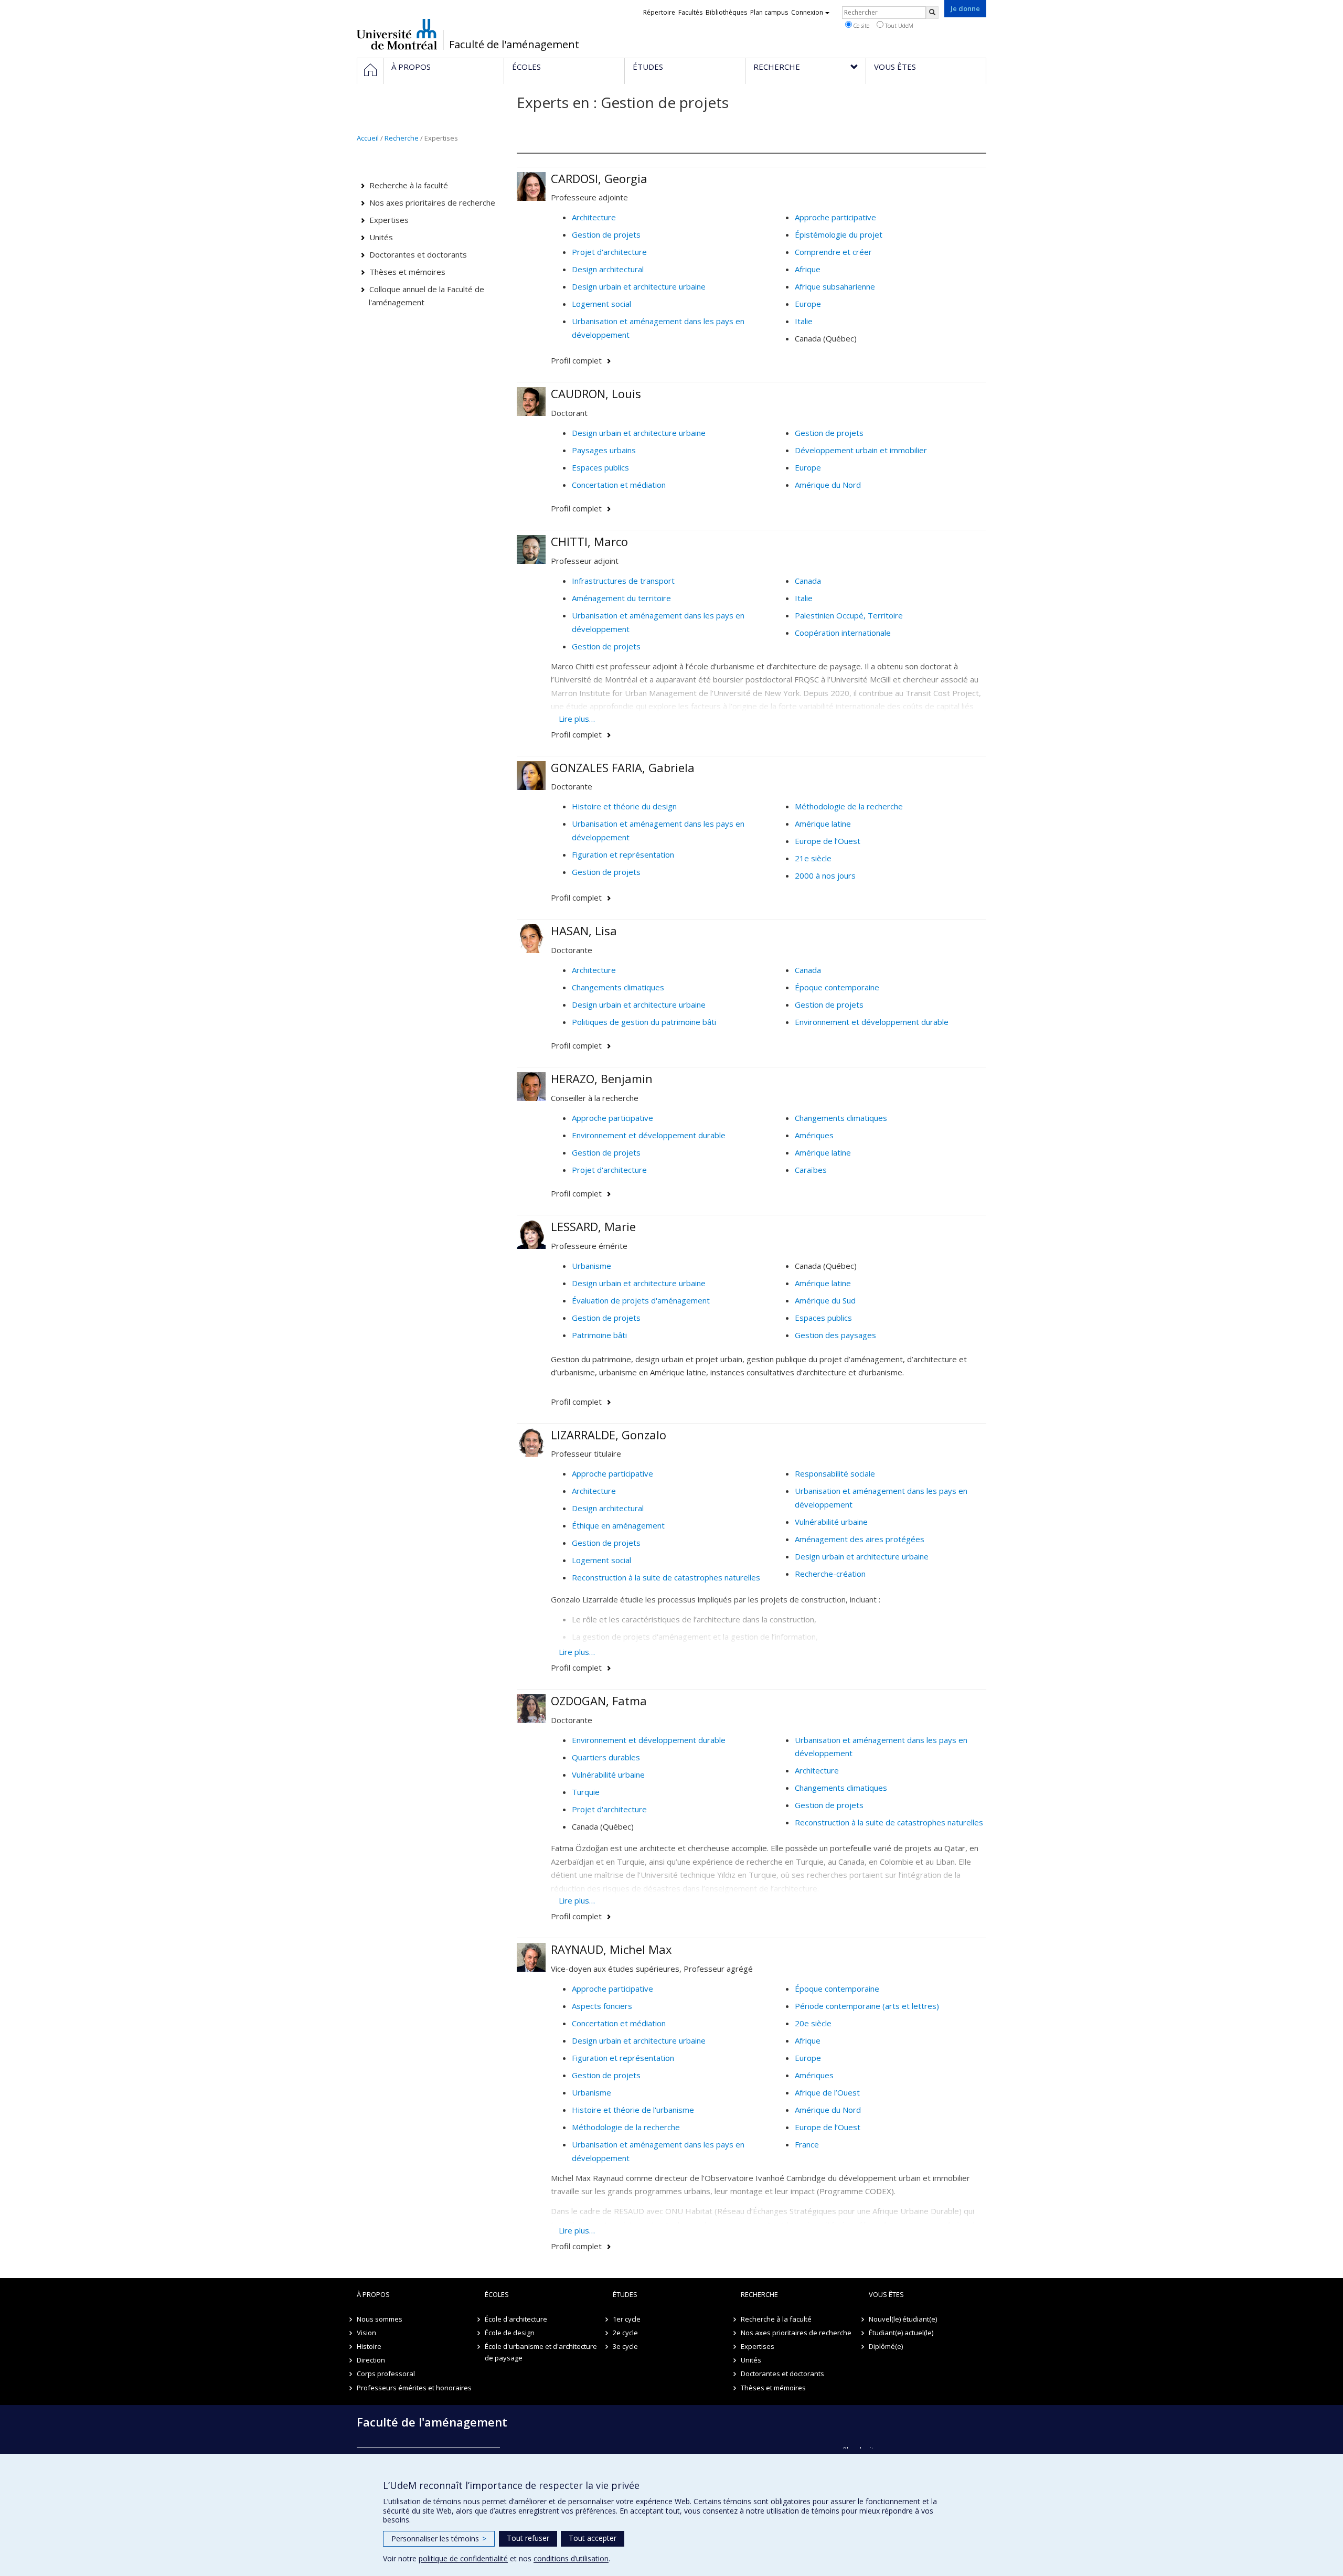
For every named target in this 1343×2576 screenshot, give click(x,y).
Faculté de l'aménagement (514, 45)
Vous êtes (886, 2294)
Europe (808, 304)
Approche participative (835, 217)
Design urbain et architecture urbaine (639, 286)
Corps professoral (386, 2374)
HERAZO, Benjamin (602, 1078)
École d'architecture (516, 2319)
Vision (366, 2333)
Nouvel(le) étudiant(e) (903, 2319)
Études (625, 2294)
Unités (381, 237)
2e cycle (625, 2333)
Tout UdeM (898, 25)
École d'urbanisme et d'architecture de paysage (541, 2352)
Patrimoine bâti (599, 1335)
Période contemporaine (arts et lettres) (867, 2006)
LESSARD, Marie (593, 1226)
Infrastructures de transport (623, 581)
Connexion (807, 12)
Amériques (814, 1135)
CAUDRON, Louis (596, 393)
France (807, 2144)
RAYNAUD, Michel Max (611, 1949)
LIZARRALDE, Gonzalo (609, 1435)
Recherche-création (830, 1574)
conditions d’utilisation (571, 2558)
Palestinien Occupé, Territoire (849, 615)
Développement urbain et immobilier (861, 450)
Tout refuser (528, 2538)
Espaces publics (600, 467)
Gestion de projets (606, 234)
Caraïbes (811, 1170)
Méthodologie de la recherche (849, 806)
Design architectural (608, 269)
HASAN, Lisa (584, 931)
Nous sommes (380, 2319)
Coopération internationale (843, 633)
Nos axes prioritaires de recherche (432, 202)
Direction (371, 2360)
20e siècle (813, 2023)
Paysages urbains (604, 450)
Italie (804, 321)
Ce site (861, 25)
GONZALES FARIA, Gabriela (623, 767)
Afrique (808, 269)
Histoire (369, 2346)
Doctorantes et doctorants (418, 254)
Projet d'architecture (609, 252)
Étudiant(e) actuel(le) (901, 2333)
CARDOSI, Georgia (599, 178)
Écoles (497, 2294)
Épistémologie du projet (839, 234)
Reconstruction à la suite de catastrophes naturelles (666, 1577)
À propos (373, 2294)
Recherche (402, 138)
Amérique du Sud (825, 1300)
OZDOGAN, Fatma (599, 1701)
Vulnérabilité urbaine (831, 1522)
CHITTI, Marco (589, 541)
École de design (510, 2333)
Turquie (586, 1792)
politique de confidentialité (463, 2558)
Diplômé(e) (886, 2346)
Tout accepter (593, 2538)
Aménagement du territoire (621, 598)
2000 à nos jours (825, 875)
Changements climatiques (618, 987)
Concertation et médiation (619, 485)
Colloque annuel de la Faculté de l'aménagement (427, 296)
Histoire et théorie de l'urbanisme (633, 2110)
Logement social (601, 304)
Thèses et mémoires (407, 272)
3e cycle (625, 2346)
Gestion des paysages (835, 1335)
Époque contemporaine (837, 987)
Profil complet (576, 360)
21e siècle (813, 858)
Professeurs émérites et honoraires (414, 2388)
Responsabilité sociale (835, 1473)
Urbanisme (591, 1266)
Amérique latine (823, 824)
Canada (808, 581)
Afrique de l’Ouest (827, 2092)
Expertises (389, 220)
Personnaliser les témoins (439, 2538)
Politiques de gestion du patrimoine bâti (644, 1022)
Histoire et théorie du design (624, 806)
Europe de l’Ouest (828, 841)
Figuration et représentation (623, 854)
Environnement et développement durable (872, 1022)
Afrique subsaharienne (835, 286)
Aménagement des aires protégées (860, 1539)
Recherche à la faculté (409, 185)
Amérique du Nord (828, 485)
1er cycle (627, 2319)
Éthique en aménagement (618, 1525)
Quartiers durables (606, 1757)
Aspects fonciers (602, 2006)
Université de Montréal (397, 34)
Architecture (594, 217)
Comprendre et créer (833, 252)
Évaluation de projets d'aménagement (641, 1300)
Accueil (368, 138)
